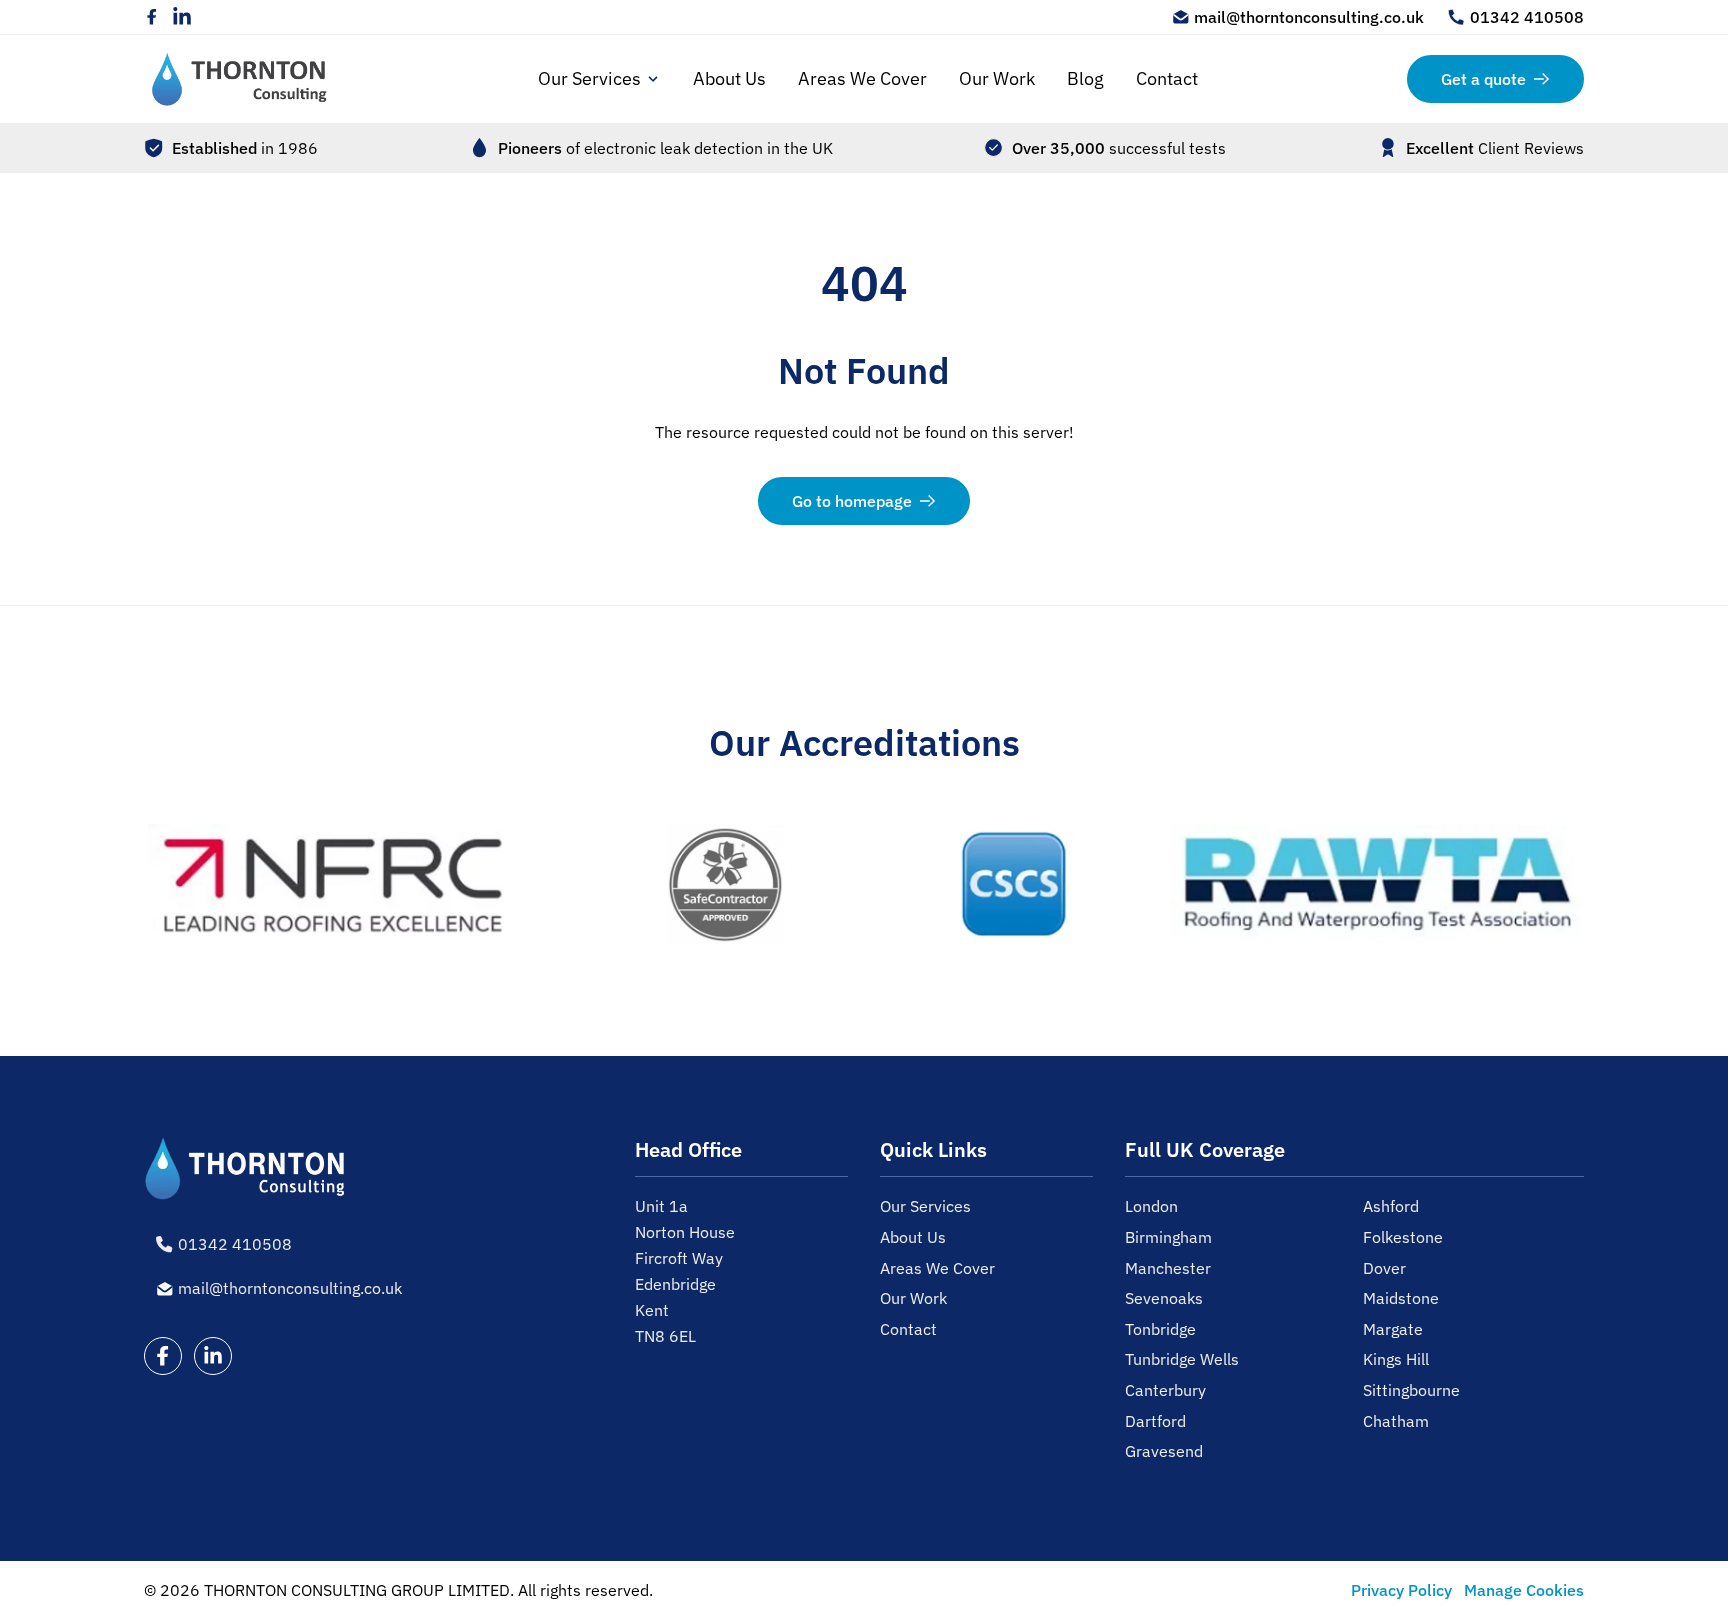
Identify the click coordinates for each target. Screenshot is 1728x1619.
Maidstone (1401, 1298)
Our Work (997, 78)
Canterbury (1165, 1390)
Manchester (1168, 1268)
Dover (1384, 1268)
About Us (729, 78)
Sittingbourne (1411, 1390)
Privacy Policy (1401, 1590)
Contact (1167, 78)
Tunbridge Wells (1182, 1359)
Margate (1393, 1329)
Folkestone (1403, 1237)
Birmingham (1168, 1237)
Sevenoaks (1164, 1298)
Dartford (1155, 1421)
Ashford (1391, 1206)
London (1151, 1206)
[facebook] (152, 17)
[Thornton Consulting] (240, 79)
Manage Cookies (1524, 1590)
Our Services (589, 78)
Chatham (1396, 1421)
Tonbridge (1160, 1329)
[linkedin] (182, 17)
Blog (1085, 78)
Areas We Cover (862, 78)
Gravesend (1164, 1451)
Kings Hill (1396, 1359)
